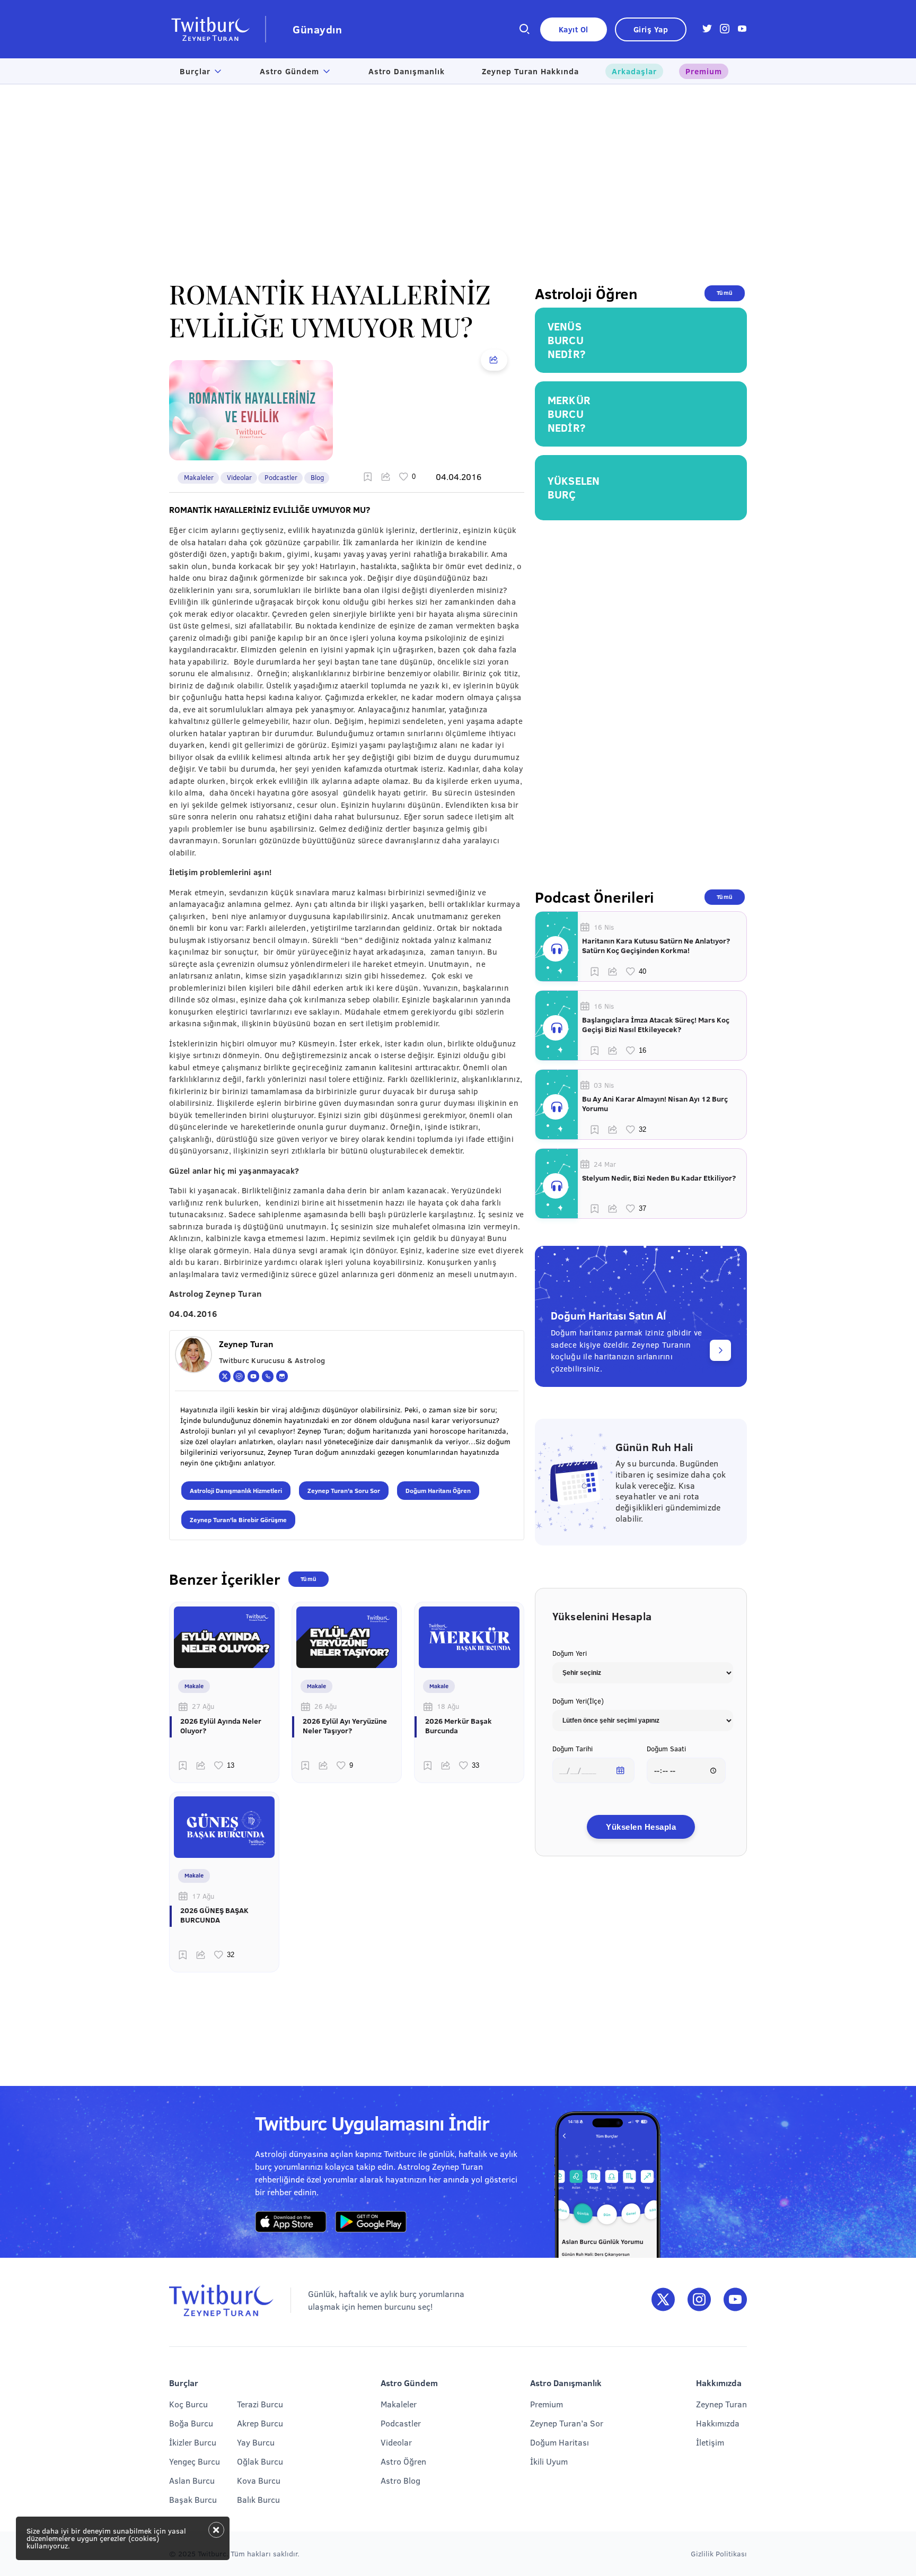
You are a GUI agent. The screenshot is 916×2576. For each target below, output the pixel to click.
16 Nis (604, 927)
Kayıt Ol (574, 29)
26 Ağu (325, 1706)
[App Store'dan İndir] (291, 2222)
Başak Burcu (193, 2499)
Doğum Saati (666, 1749)
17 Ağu (203, 1896)
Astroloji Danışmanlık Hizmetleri (236, 1490)
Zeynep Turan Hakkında (530, 71)
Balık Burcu (258, 2499)
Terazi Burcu (260, 2404)
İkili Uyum (549, 2461)
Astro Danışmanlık (407, 71)
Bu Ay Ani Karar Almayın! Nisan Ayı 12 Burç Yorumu (655, 1104)
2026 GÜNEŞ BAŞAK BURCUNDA (214, 1915)
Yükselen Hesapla (641, 1827)
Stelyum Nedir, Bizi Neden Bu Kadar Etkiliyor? (659, 1178)
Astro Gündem (289, 71)
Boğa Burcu (191, 2423)
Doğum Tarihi (572, 1749)
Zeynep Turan (721, 2404)
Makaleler (199, 477)
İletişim (710, 2442)
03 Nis (604, 1085)
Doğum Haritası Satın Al (608, 1315)
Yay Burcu (256, 2442)
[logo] (218, 29)
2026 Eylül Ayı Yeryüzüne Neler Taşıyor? (345, 1726)
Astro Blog (400, 2480)
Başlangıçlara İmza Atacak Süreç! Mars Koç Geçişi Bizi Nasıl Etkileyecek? (656, 1025)
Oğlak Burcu (260, 2461)
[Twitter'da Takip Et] (663, 2300)
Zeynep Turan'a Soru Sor (344, 1490)
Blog (317, 477)
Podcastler (281, 477)
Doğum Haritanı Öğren (438, 1490)
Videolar (239, 477)
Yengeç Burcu (195, 2461)
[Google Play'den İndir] (371, 2222)
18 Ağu (448, 1706)
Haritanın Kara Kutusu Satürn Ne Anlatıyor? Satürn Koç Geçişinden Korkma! (656, 946)
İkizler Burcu (193, 2442)
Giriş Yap (651, 29)
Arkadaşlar (634, 71)
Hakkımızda (718, 2423)
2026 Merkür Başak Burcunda (459, 1726)
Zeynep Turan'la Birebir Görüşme (238, 1520)
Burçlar (195, 71)
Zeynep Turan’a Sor (567, 2423)
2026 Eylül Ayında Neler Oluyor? (221, 1726)
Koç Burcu (188, 2404)
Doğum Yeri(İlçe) (578, 1701)
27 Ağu (203, 1706)
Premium (704, 71)
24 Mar (605, 1164)
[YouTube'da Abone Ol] (735, 2300)
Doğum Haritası (560, 2442)
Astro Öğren (403, 2461)
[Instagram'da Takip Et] (699, 2300)
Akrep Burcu (260, 2423)
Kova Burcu (259, 2480)
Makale (194, 1686)
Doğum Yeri (570, 1653)
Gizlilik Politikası (719, 2553)
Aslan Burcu (192, 2480)
